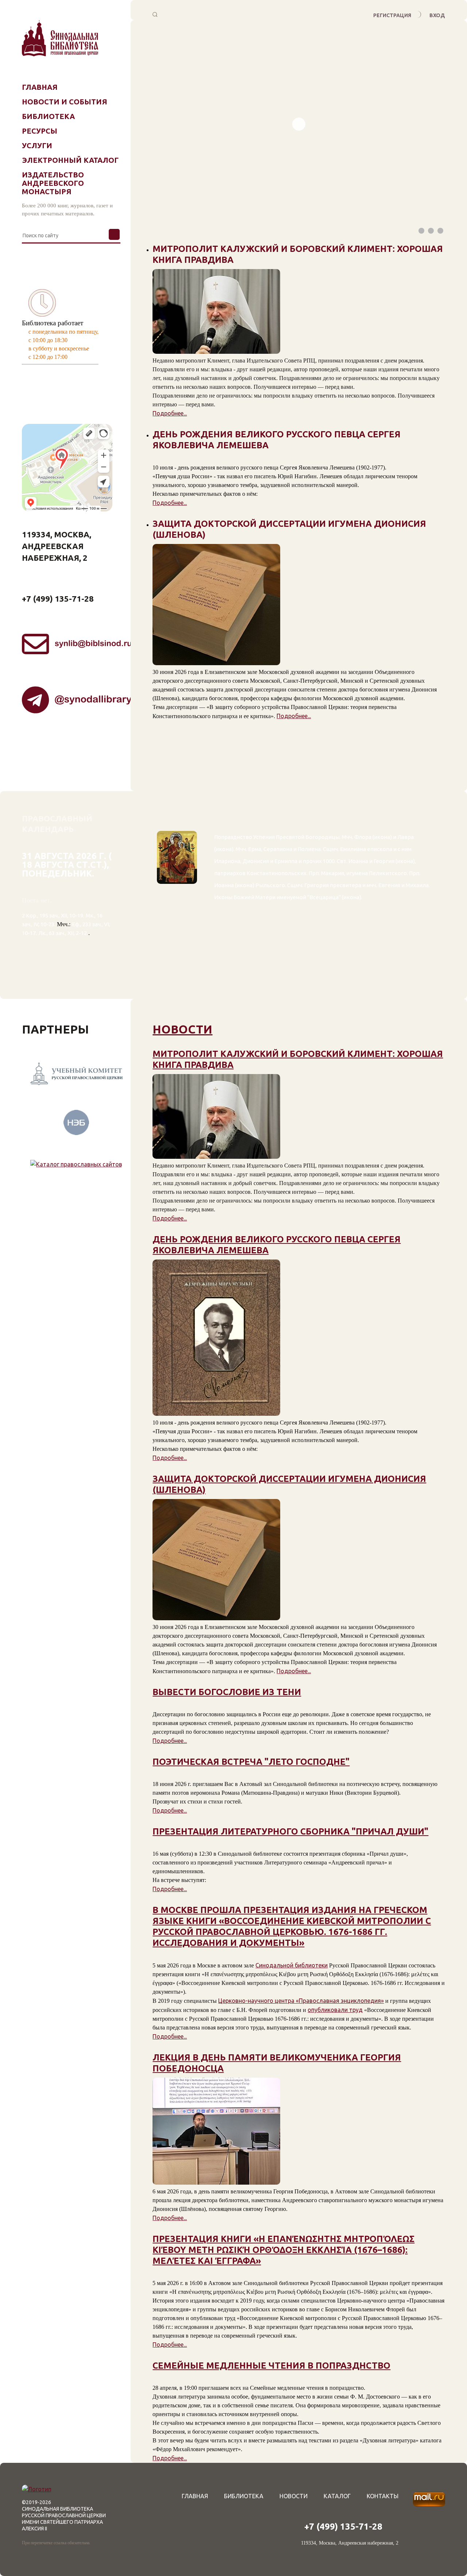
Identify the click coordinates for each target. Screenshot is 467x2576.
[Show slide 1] (421, 231)
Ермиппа (286, 861)
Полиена (309, 849)
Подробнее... (170, 413)
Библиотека (48, 116)
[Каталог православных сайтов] (76, 1152)
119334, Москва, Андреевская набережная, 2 (57, 546)
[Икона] (177, 911)
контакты (383, 2496)
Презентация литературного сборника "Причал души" (290, 1831)
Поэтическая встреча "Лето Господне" (251, 1762)
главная (195, 2496)
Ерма (255, 849)
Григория (317, 885)
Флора (363, 837)
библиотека (244, 2496)
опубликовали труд (335, 2010)
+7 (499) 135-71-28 (58, 599)
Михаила (417, 885)
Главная (40, 87)
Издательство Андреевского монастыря (53, 183)
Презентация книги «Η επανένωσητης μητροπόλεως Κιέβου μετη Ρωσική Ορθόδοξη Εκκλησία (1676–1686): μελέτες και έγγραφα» (283, 2250)
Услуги (37, 145)
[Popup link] (155, 15)
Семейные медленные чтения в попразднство (271, 2366)
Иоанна (358, 861)
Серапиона (278, 849)
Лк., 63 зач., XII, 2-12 (63, 933)
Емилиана (353, 849)
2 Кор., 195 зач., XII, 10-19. (53, 915)
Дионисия (256, 861)
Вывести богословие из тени (227, 1692)
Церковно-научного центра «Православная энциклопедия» (301, 2001)
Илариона (227, 861)
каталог (337, 2496)
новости (182, 1029)
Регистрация (392, 15)
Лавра (406, 837)
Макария (333, 873)
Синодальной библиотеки (292, 1965)
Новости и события (65, 102)
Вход (437, 15)
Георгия (384, 861)
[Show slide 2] (431, 231)
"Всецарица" (324, 897)
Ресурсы (40, 131)
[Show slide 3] (440, 231)
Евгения (389, 885)
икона (382, 837)
